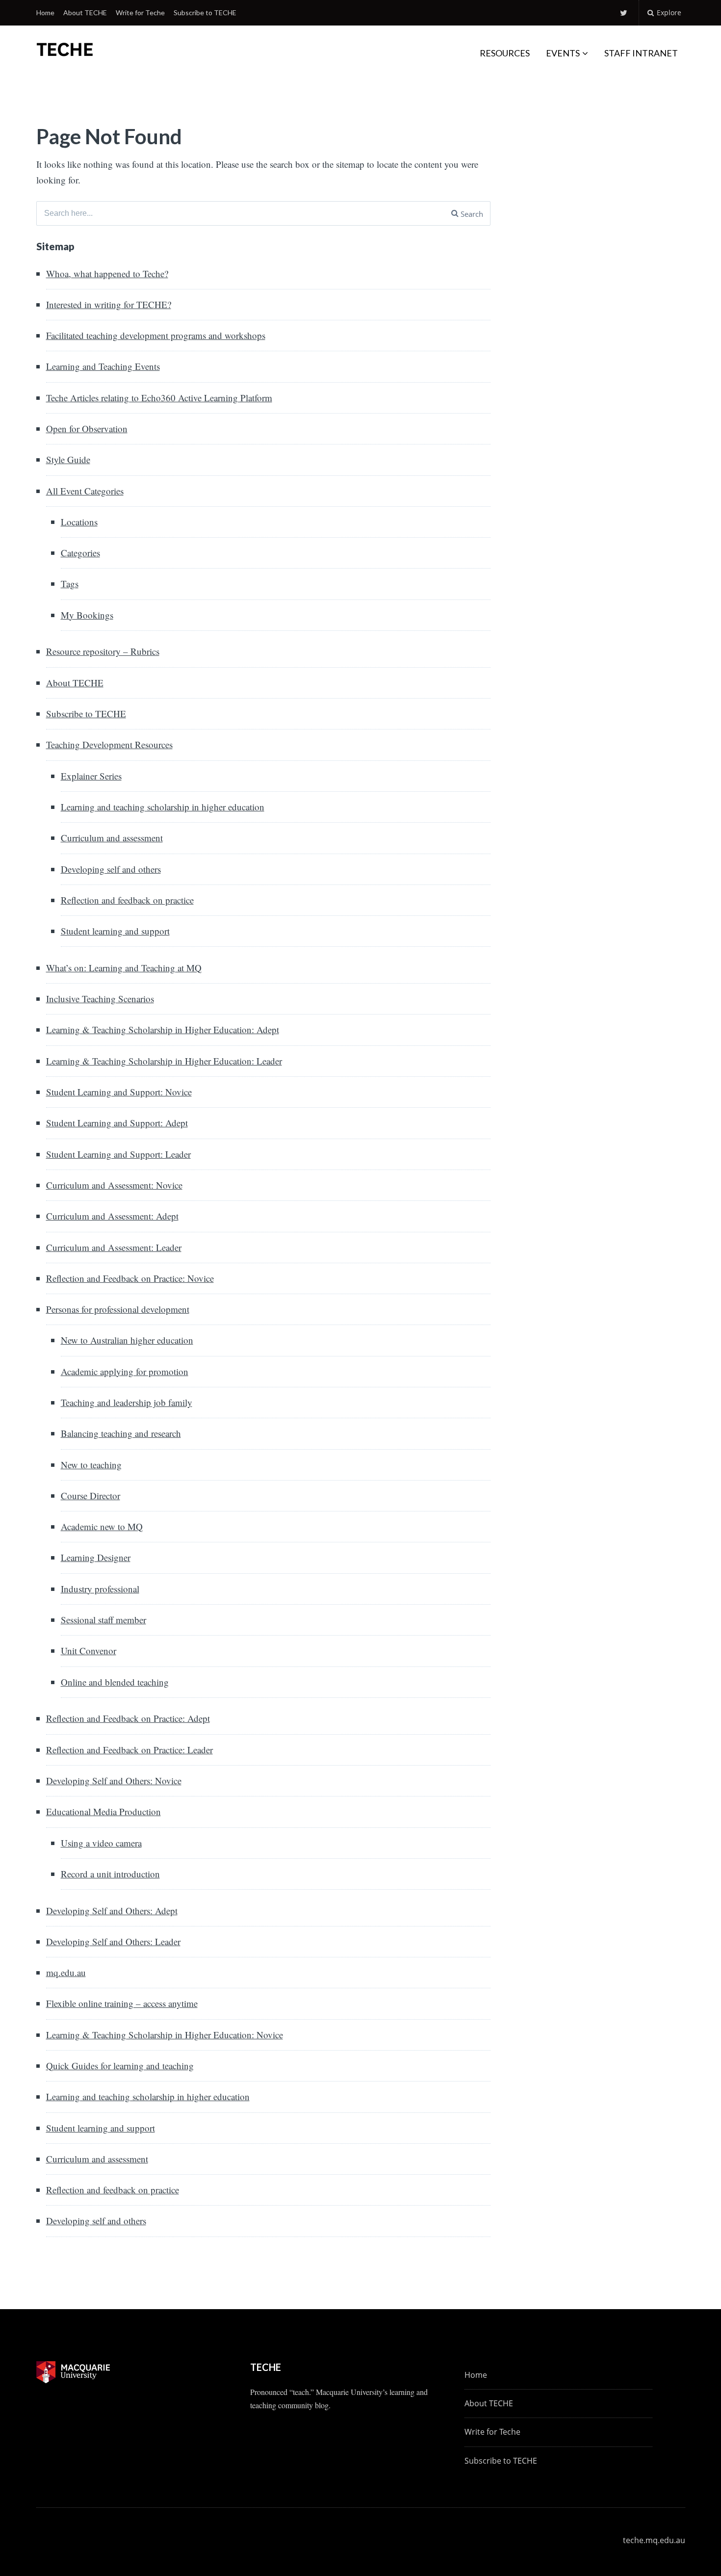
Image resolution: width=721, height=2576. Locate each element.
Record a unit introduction (110, 1874)
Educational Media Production (103, 1811)
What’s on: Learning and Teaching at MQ (124, 968)
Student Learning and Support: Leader (118, 1154)
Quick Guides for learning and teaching (120, 2066)
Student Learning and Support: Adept (117, 1123)
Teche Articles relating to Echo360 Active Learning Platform (159, 398)
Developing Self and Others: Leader (113, 1941)
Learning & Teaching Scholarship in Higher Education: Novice (165, 2035)
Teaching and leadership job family (127, 1402)
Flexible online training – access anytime (122, 2003)
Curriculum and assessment (112, 838)
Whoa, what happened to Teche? (107, 273)
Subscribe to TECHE (205, 13)
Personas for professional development (118, 1309)
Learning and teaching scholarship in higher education (163, 807)
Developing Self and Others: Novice (114, 1781)
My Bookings (87, 615)
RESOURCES (505, 53)
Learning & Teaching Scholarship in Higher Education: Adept (163, 1029)
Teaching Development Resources (109, 744)
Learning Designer (96, 1557)
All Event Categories (85, 491)
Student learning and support (115, 931)
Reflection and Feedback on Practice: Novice (130, 1278)
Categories (80, 553)
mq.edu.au (66, 1972)
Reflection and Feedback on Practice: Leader (129, 1750)
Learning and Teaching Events (103, 366)
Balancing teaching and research (121, 1433)
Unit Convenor (89, 1651)
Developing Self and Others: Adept (112, 1911)
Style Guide (68, 459)
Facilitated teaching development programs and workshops (156, 335)
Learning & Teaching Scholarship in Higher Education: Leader (164, 1061)
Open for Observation (87, 429)
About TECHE (85, 13)
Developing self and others (111, 869)
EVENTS (563, 53)
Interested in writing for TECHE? (109, 304)
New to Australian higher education (127, 1340)
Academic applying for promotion (125, 1371)
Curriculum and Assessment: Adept (112, 1216)
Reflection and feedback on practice (127, 900)
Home (45, 13)
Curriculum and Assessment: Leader (114, 1247)
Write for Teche (140, 13)
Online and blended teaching (115, 1682)
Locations (79, 522)
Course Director (90, 1496)
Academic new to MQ (102, 1526)
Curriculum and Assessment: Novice (114, 1185)
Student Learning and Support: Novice (119, 1092)
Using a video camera (101, 1843)
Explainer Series (91, 776)
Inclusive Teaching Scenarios (100, 999)
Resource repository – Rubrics (103, 651)
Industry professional (100, 1589)
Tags (70, 584)
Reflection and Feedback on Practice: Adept (128, 1718)
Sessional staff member (103, 1620)
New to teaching (91, 1465)
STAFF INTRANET (641, 53)
